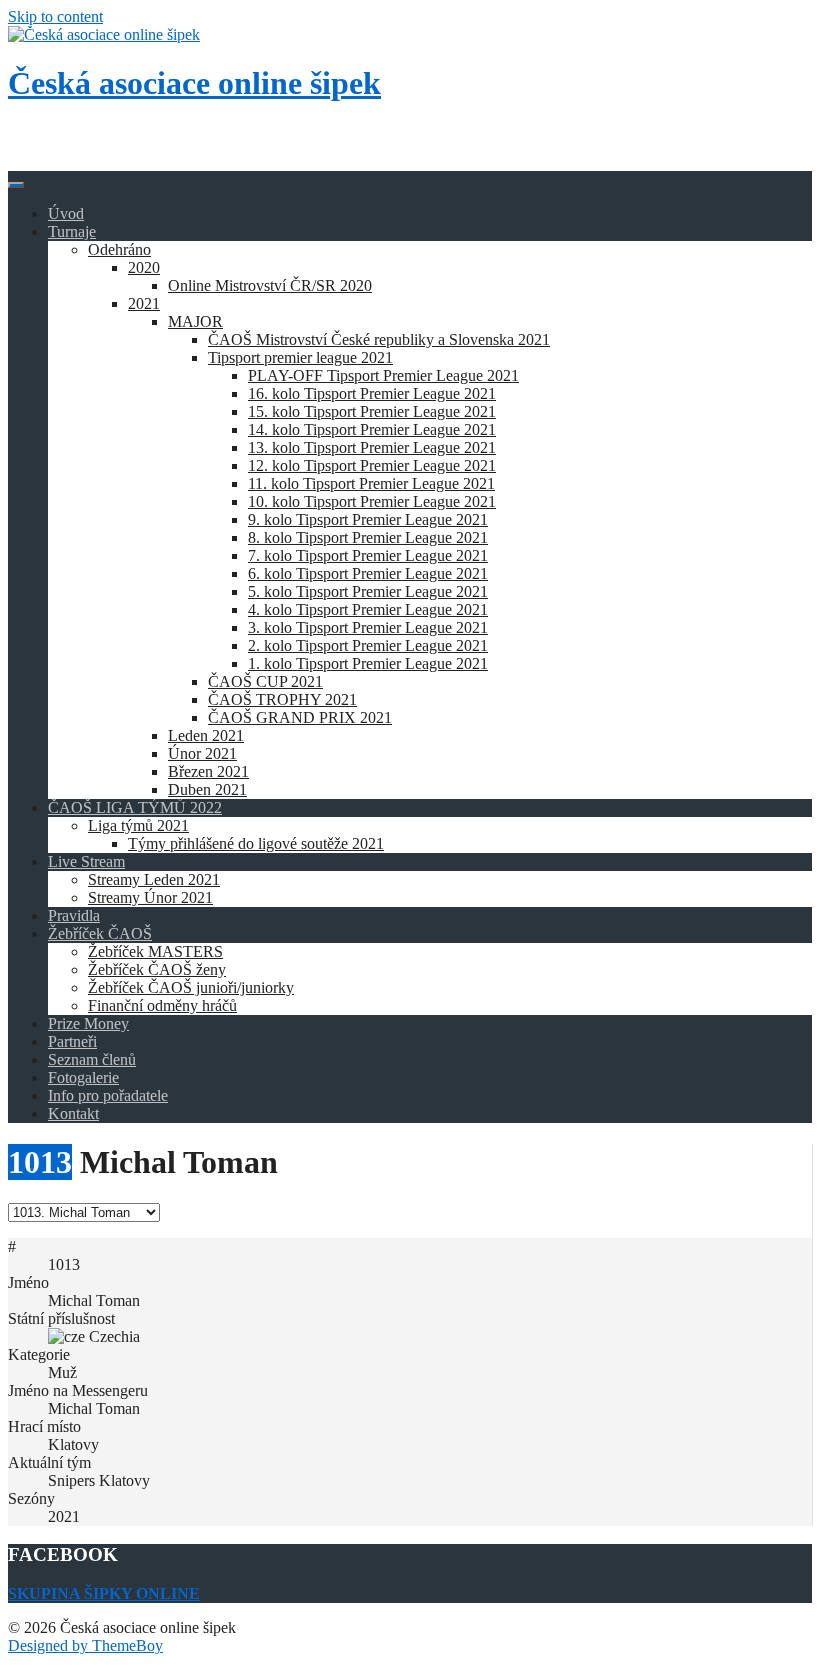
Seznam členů (92, 1059)
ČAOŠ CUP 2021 (265, 681)
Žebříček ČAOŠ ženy (157, 969)
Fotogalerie (83, 1077)
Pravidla (74, 915)
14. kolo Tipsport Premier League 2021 (372, 429)
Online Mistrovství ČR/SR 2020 (270, 285)
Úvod (66, 213)
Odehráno (119, 249)
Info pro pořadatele (108, 1095)
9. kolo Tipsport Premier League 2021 (368, 519)
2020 (144, 267)
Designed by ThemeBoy (85, 1645)
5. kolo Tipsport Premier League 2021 (368, 591)
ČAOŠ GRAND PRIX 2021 (300, 717)
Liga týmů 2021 (138, 825)
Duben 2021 (207, 789)
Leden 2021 (206, 735)
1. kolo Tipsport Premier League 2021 (368, 663)
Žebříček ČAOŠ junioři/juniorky (191, 987)
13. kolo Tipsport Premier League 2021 (372, 447)
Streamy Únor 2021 (150, 897)
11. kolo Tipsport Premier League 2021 (371, 483)
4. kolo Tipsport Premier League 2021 (368, 609)
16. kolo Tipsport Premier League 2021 (372, 393)
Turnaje (72, 231)
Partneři (72, 1041)
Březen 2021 (208, 771)
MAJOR (195, 321)
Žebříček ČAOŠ (100, 933)
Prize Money (88, 1023)
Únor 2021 (202, 753)
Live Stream (86, 861)
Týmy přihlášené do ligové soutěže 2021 (256, 843)
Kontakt (73, 1113)
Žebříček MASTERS (155, 951)
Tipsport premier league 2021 (300, 357)
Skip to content (55, 16)
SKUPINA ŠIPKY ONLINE (104, 1593)
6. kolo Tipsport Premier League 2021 (368, 573)
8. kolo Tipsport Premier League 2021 (368, 537)
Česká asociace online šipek (194, 83)
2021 (144, 303)
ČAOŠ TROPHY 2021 (282, 699)
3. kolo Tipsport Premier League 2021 (368, 627)
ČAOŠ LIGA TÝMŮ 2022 (135, 807)
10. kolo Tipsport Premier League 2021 (372, 501)
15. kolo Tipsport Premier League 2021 (372, 411)
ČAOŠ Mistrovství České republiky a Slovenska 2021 (379, 339)
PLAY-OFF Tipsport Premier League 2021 (383, 375)
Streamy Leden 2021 (154, 879)
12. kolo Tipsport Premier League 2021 (372, 465)
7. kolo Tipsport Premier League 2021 (368, 555)
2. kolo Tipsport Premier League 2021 (368, 645)
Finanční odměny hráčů (162, 1005)
